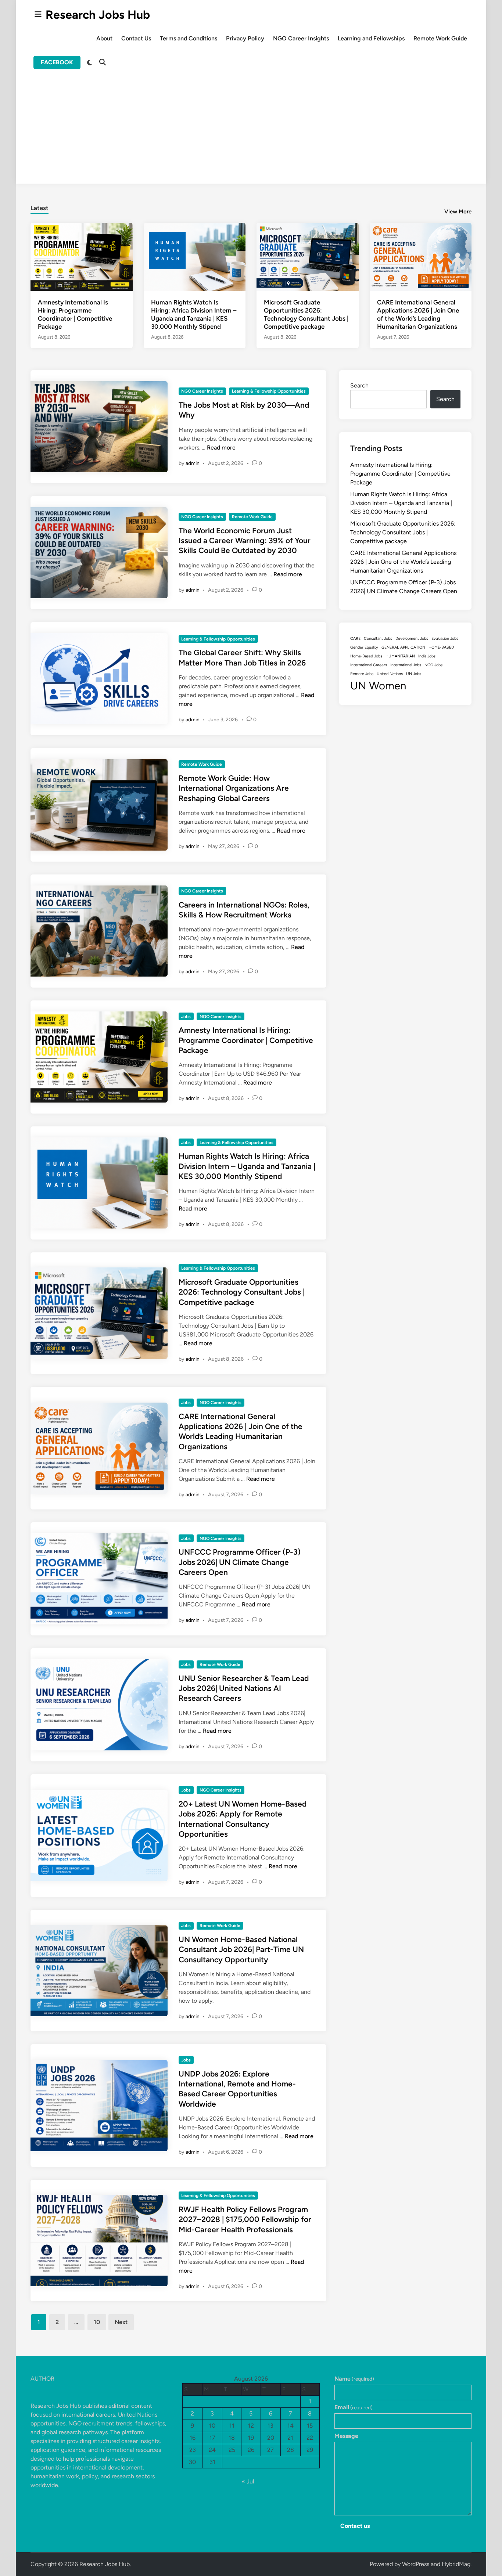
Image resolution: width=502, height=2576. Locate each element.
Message (346, 2436)
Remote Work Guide (440, 38)
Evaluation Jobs (445, 638)
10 (97, 2322)
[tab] (40, 207)
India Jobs (427, 656)
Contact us (355, 2526)
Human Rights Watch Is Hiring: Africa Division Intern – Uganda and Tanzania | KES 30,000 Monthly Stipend (247, 1166)
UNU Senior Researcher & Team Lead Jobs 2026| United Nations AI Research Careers (244, 1688)
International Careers (369, 665)
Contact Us (136, 38)
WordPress (416, 2564)
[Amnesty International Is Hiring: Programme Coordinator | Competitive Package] (82, 257)
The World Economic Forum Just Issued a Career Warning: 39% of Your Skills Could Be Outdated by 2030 (245, 541)
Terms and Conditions (189, 38)
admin (193, 463)
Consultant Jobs (378, 638)
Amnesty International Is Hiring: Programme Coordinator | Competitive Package (246, 1040)
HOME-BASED (441, 647)
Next (121, 2322)
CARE (355, 638)
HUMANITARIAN (400, 656)
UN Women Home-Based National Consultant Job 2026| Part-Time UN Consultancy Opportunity (241, 1949)
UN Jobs (414, 674)
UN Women (378, 686)
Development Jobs (412, 638)
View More (458, 212)
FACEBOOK (57, 62)
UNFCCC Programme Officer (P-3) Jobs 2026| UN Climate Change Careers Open (240, 1562)
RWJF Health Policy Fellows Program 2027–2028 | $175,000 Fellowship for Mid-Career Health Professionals (245, 2219)
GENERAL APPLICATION (403, 647)
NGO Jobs (433, 665)
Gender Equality (364, 647)
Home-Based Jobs (366, 656)
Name (354, 2379)
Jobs (186, 1017)
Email (354, 2407)
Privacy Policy (245, 38)
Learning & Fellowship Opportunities (269, 391)
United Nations (390, 674)
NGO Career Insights (301, 38)
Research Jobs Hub (98, 15)
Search (359, 385)
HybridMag (456, 2564)
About (104, 38)
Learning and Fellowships (371, 38)
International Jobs (406, 665)
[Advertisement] (251, 132)
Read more (221, 448)
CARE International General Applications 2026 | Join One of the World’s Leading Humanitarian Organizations (403, 562)
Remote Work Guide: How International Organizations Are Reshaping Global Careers (234, 788)
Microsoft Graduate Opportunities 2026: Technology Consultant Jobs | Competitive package (242, 1292)
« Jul (248, 2481)
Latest (40, 208)
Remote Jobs (362, 674)
